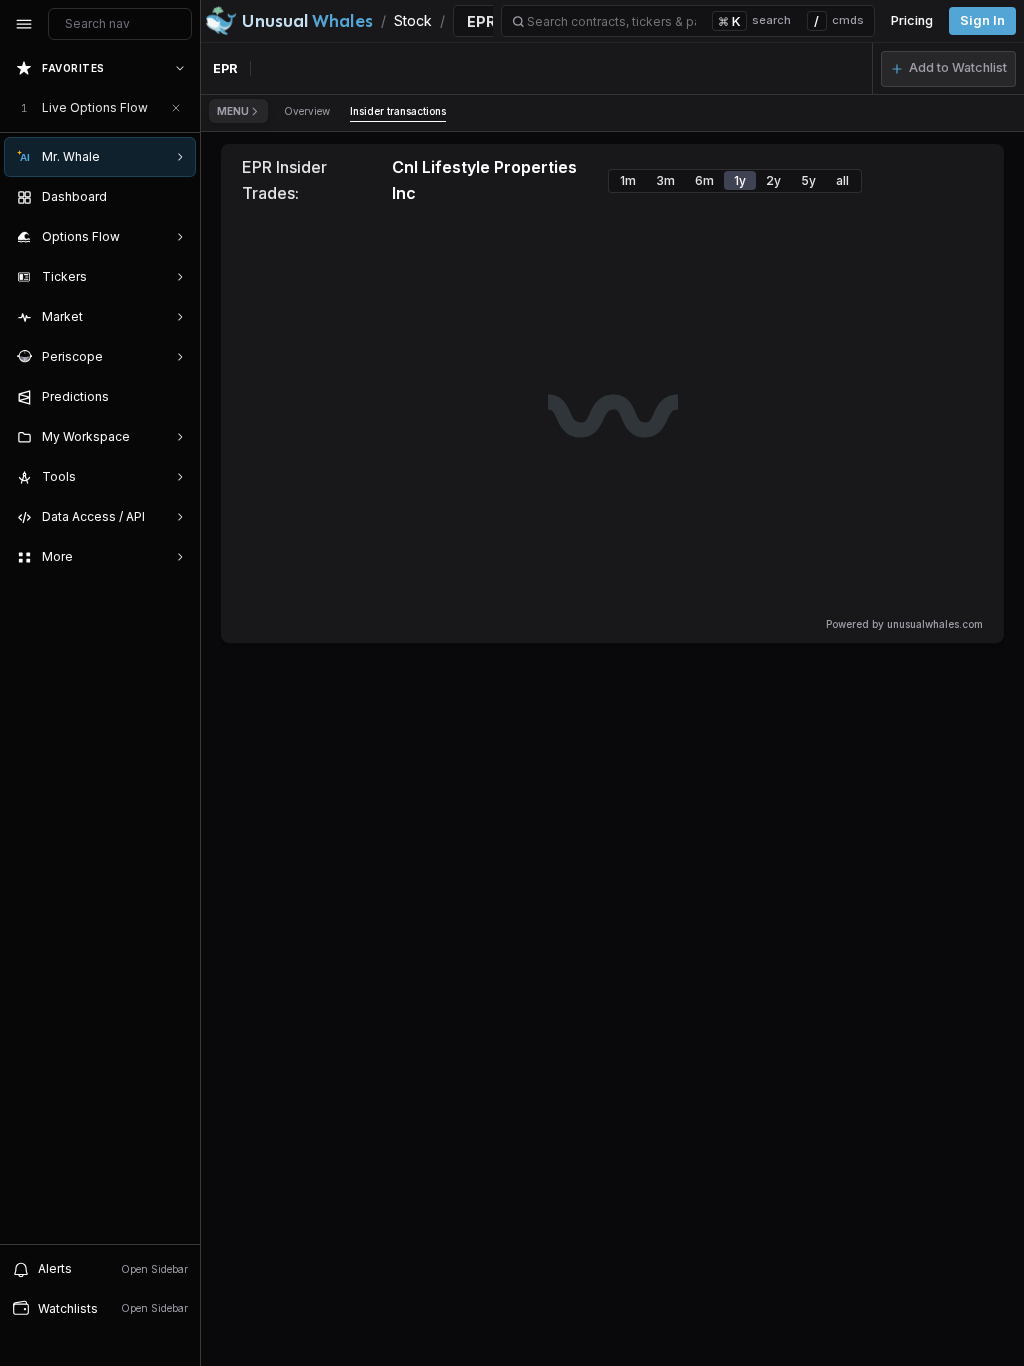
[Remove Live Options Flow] (176, 108)
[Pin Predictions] (176, 397)
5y (808, 180)
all (842, 180)
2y (773, 180)
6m (704, 180)
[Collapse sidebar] (24, 24)
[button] (948, 69)
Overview (307, 111)
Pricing (912, 20)
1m (628, 180)
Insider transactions (398, 111)
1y (740, 180)
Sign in (982, 20)
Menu (233, 111)
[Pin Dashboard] (176, 197)
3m (665, 180)
